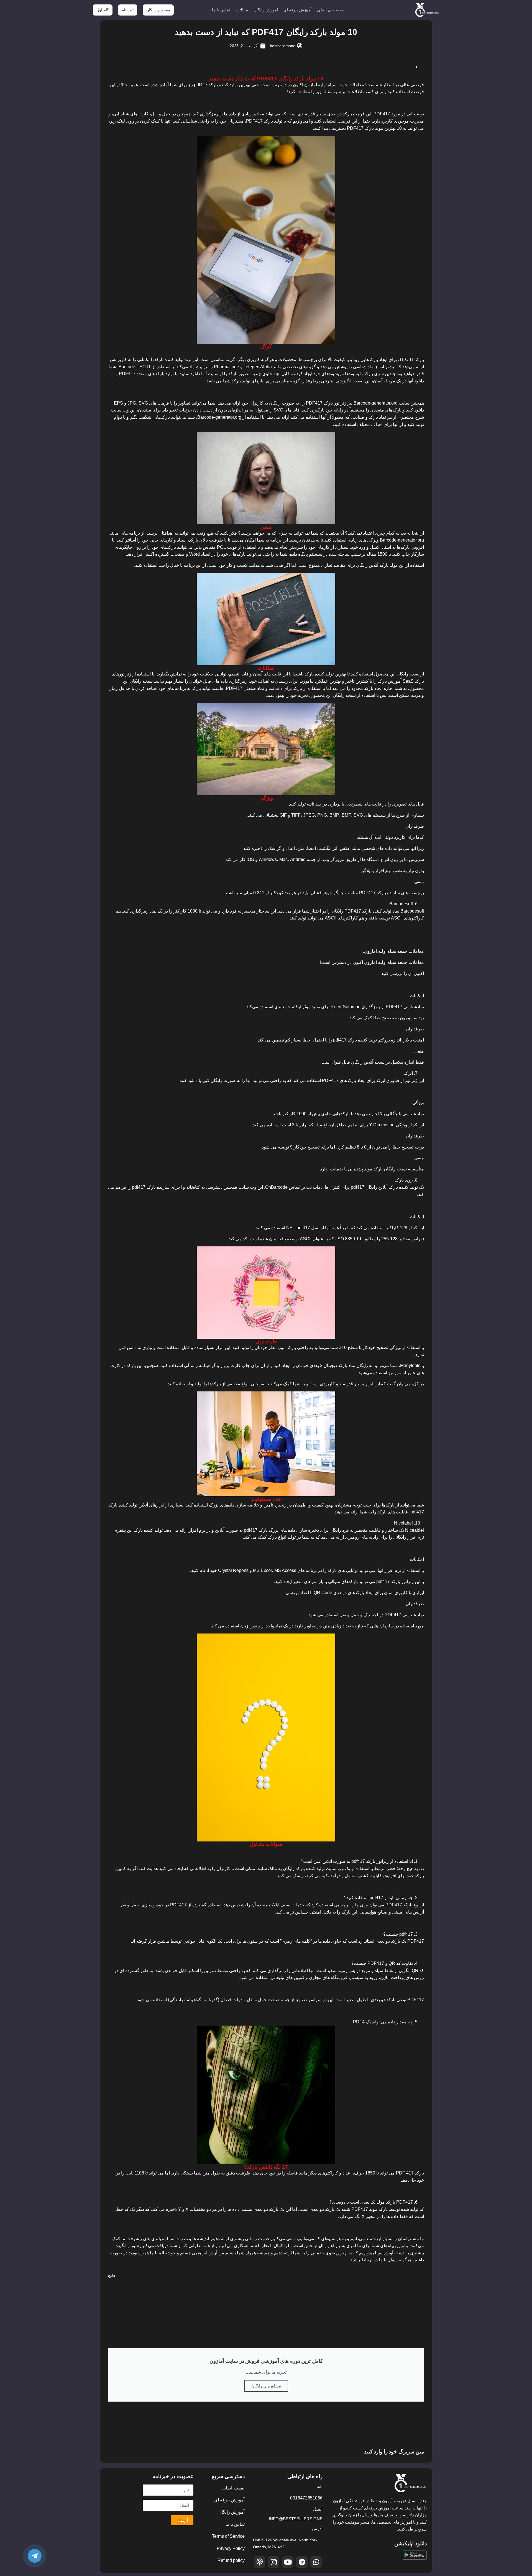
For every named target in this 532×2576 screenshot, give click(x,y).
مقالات (242, 10)
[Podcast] (259, 2562)
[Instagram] (274, 2562)
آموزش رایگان (266, 10)
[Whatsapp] (316, 2562)
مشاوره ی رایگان (266, 2386)
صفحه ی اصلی (330, 10)
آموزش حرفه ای (297, 10)
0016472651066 (306, 2498)
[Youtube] (288, 2562)
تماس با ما (221, 10)
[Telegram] (302, 2562)
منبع (112, 2275)
